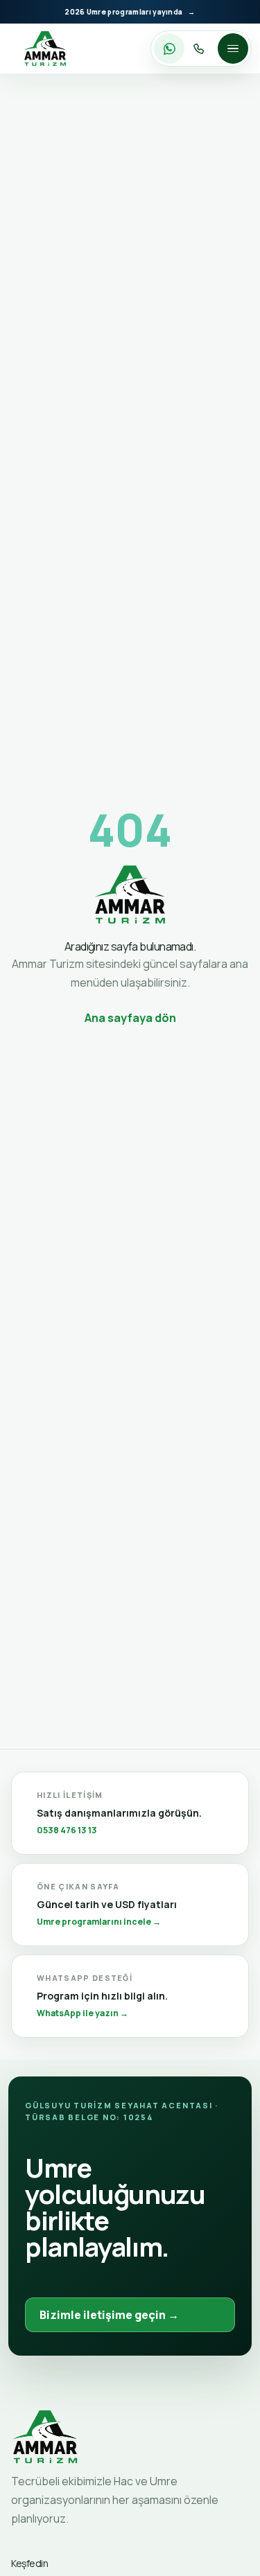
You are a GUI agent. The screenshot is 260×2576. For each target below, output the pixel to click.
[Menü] (233, 48)
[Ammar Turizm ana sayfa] (45, 48)
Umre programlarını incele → (99, 1921)
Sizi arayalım (201, 48)
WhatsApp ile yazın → (83, 2012)
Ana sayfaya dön (130, 1018)
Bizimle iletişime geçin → (109, 2315)
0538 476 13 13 (67, 1829)
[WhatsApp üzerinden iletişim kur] (169, 48)
